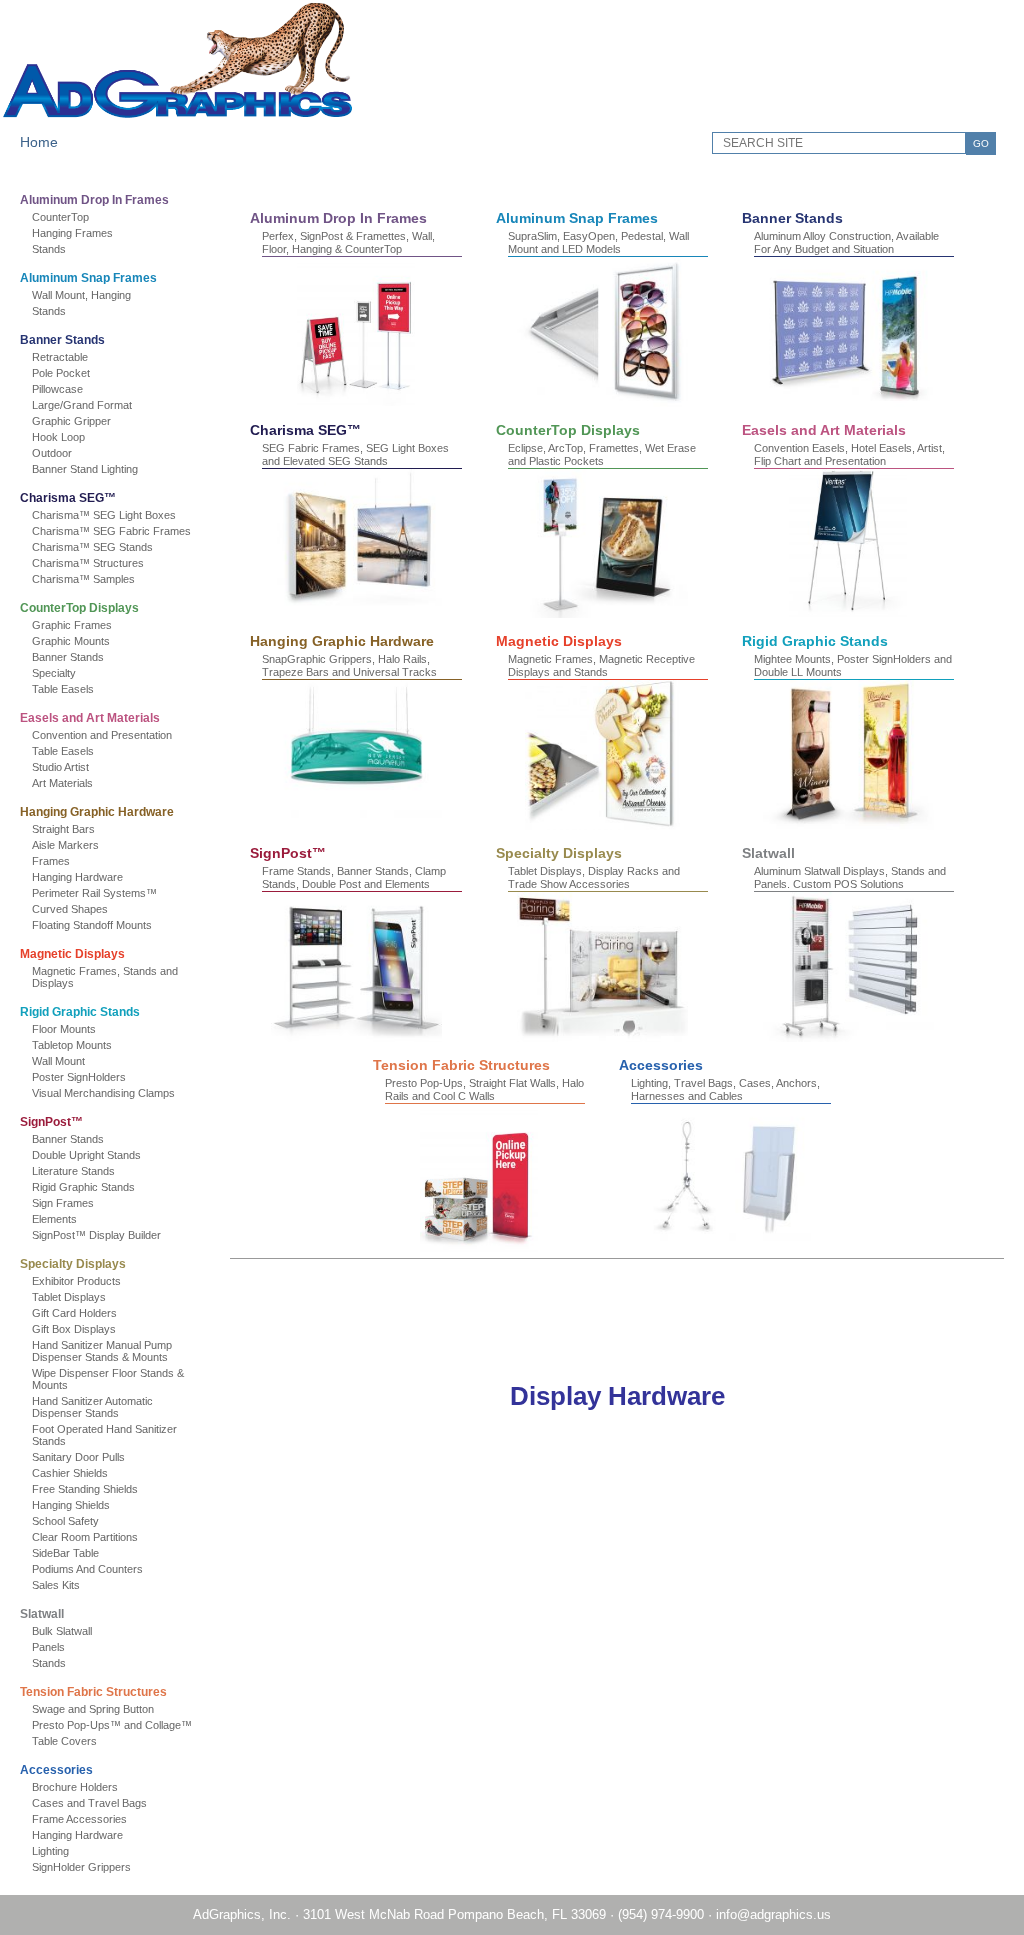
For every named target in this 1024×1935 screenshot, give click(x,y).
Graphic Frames (72, 625)
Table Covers (64, 1741)
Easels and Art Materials (90, 718)
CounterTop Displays (79, 608)
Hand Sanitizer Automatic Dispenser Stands (92, 1407)
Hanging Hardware (77, 877)
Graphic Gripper (71, 421)
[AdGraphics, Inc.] (178, 115)
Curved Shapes (70, 909)
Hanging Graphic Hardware (97, 812)
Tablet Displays (69, 1297)
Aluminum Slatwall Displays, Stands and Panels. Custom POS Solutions (850, 877)
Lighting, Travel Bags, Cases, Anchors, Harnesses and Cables (725, 1089)
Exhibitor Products (76, 1281)
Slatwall (42, 1614)
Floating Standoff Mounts (92, 925)
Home (39, 142)
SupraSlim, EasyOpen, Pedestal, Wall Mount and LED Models (598, 242)
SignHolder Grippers (81, 1867)
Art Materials (62, 783)
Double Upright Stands (86, 1155)
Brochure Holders (75, 1787)
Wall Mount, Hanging (81, 295)
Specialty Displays (73, 1264)
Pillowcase (57, 389)
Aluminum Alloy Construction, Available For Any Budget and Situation (846, 242)
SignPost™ (51, 1122)
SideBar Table (65, 1553)
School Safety (65, 1521)
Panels (48, 1647)
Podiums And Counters (87, 1569)
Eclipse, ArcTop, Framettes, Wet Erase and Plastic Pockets (602, 454)
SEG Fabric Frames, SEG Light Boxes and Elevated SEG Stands (355, 454)
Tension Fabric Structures (93, 1692)
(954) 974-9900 (661, 1914)
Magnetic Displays (72, 954)
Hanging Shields (71, 1505)
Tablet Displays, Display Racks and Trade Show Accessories (594, 877)
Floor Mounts (64, 1029)
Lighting (50, 1851)
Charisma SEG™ (68, 498)
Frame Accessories (79, 1819)
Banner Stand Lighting (85, 469)
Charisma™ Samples (83, 579)
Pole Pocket (61, 373)
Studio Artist (60, 767)
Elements (54, 1219)
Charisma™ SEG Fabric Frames (111, 531)
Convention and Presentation (102, 735)
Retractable (60, 357)
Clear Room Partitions (85, 1537)
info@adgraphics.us (773, 1914)
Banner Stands (62, 340)
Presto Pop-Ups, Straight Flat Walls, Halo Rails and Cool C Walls (484, 1089)
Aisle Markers (65, 845)
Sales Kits (56, 1585)
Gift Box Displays (74, 1329)
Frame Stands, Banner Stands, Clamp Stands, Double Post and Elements (354, 877)
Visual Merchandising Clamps (103, 1093)
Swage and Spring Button (93, 1709)
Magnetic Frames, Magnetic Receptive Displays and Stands (601, 665)
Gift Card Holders (74, 1313)
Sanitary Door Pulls (78, 1457)
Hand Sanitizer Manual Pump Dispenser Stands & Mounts (102, 1351)
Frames (51, 861)
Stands (49, 249)
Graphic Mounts (71, 641)
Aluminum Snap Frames (88, 278)
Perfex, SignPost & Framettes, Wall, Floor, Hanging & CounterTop (348, 242)
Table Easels (63, 689)
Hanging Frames (72, 233)
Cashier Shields (70, 1473)
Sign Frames (63, 1203)
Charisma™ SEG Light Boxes (104, 515)
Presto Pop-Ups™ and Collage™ (112, 1725)
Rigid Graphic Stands (80, 1012)
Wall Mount (58, 1061)
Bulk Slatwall (62, 1631)
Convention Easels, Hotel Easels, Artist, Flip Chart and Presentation (849, 454)
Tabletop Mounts (72, 1045)
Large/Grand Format (82, 405)
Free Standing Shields (85, 1489)
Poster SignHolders (79, 1077)
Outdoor (52, 453)
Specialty (54, 673)
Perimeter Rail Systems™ (94, 893)
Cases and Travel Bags (89, 1803)
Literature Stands (73, 1171)
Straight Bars (63, 829)
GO (981, 143)
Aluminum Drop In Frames (94, 200)
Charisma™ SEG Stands (92, 547)
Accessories (56, 1770)
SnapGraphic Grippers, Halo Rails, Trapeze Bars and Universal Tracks (349, 665)
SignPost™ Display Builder (96, 1235)
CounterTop (60, 217)
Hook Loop (58, 437)
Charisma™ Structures (88, 563)
